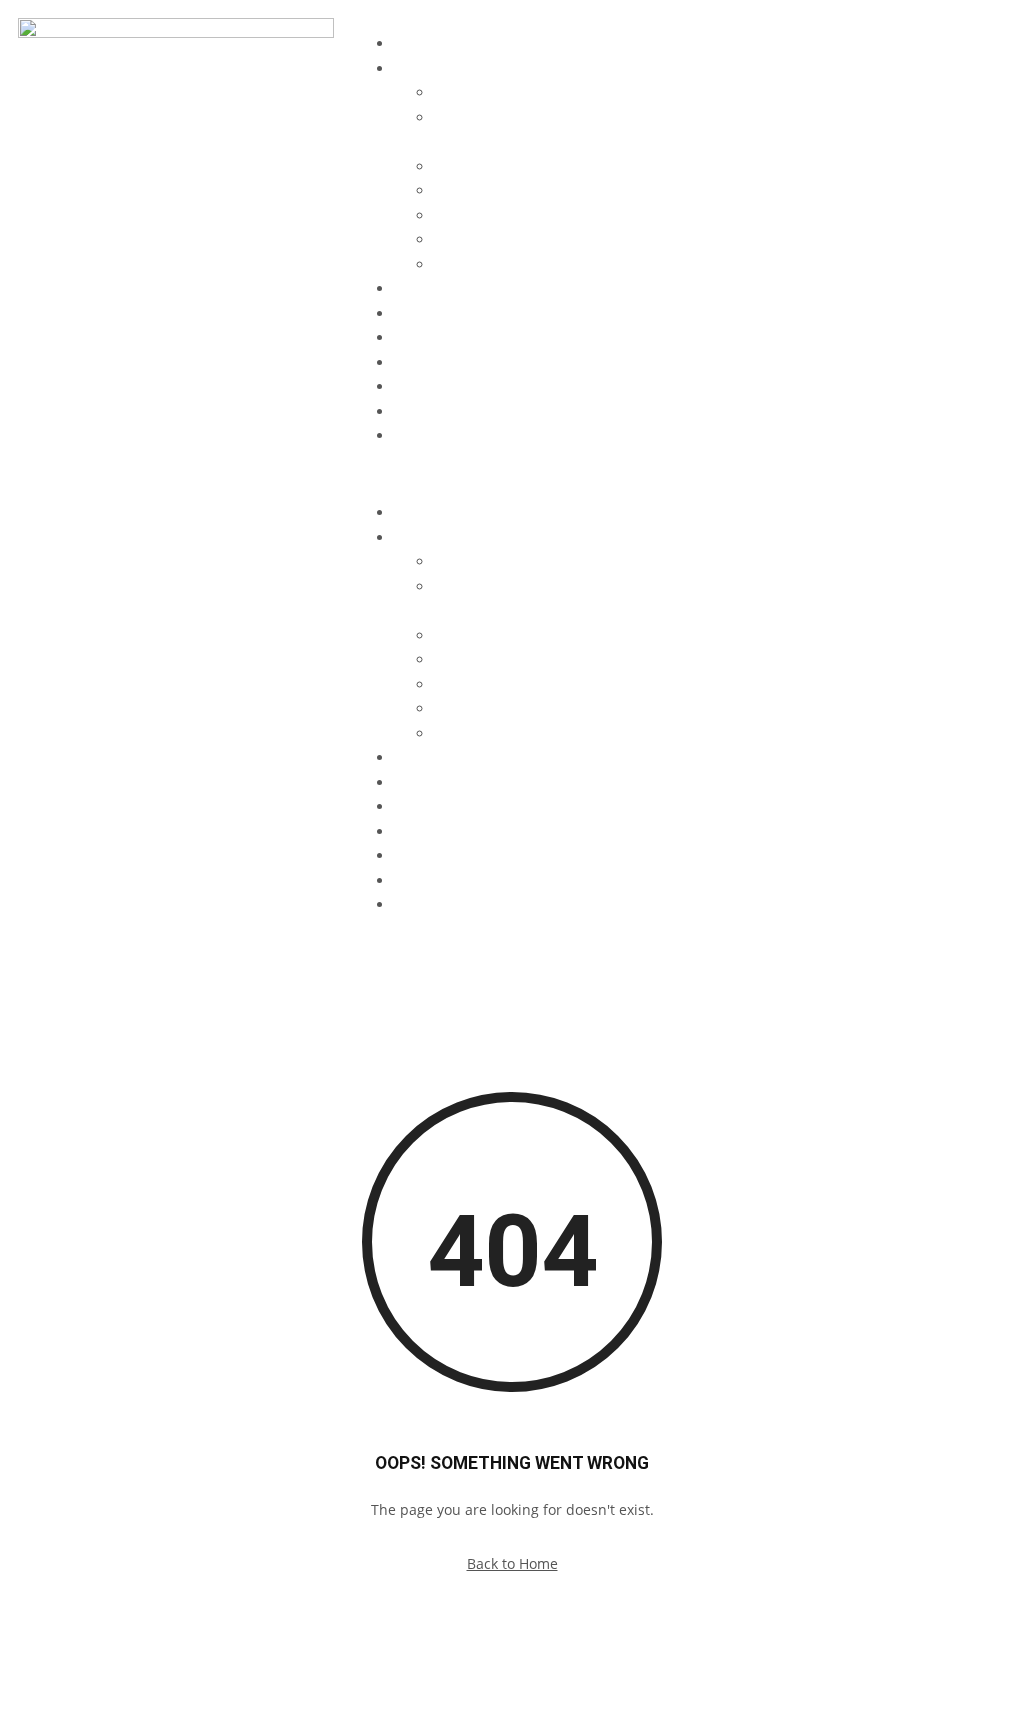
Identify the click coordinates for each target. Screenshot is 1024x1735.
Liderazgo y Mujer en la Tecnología (550, 166)
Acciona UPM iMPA (496, 264)
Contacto (423, 411)
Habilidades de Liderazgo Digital (542, 190)
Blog (408, 386)
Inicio (412, 43)
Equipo (417, 288)
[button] (512, 475)
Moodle (419, 435)
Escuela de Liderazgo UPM (522, 92)
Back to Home (512, 1563)
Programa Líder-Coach (508, 215)
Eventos (420, 313)
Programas (430, 68)
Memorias (427, 362)
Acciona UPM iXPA (494, 239)
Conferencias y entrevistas (482, 337)
